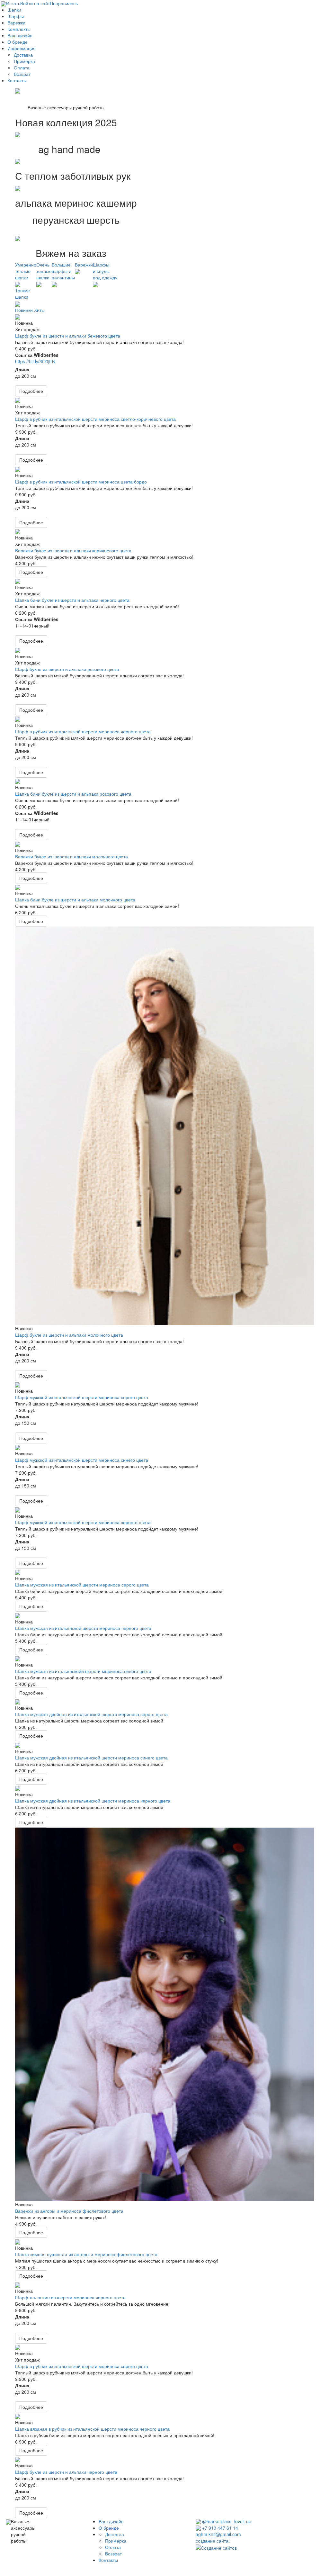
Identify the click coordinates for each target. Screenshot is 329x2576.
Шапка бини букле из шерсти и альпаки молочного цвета (75, 899)
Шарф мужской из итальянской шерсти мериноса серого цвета (82, 1397)
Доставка (23, 55)
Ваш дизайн (20, 35)
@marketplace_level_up (226, 2521)
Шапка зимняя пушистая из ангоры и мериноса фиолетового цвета (86, 2254)
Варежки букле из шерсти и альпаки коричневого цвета (73, 550)
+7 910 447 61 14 (219, 2528)
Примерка (24, 61)
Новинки (24, 310)
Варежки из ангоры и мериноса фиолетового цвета (69, 2211)
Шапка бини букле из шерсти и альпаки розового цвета (73, 794)
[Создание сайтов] (216, 2547)
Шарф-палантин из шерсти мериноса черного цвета (70, 2297)
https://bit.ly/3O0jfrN (35, 361)
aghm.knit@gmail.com (218, 2534)
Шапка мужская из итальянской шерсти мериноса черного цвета (83, 1628)
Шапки (14, 10)
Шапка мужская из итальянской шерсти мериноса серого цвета (82, 1585)
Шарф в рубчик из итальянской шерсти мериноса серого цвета (82, 2366)
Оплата (22, 68)
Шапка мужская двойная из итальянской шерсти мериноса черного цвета (93, 1801)
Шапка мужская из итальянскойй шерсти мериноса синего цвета (83, 1671)
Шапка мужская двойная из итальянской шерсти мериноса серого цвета (91, 1714)
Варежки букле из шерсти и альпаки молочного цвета (71, 856)
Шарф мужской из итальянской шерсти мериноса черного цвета (83, 1522)
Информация (22, 48)
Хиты (39, 310)
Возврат (22, 74)
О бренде (18, 42)
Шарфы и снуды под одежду (105, 271)
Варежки (16, 23)
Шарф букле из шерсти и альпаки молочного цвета (69, 1335)
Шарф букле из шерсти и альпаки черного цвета (66, 2472)
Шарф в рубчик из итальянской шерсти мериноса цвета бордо (81, 482)
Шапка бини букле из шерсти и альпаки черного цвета (72, 600)
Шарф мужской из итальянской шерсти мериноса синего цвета (82, 1460)
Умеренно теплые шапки (26, 271)
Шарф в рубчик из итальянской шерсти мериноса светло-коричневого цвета (95, 419)
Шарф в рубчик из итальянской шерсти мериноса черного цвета (83, 731)
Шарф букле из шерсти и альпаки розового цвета (67, 669)
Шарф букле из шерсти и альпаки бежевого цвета (68, 336)
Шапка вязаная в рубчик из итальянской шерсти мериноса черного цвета (92, 2429)
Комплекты (19, 29)
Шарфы (16, 16)
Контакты (17, 80)
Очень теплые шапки (44, 271)
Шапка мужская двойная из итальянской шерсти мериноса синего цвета (91, 1758)
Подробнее (31, 391)
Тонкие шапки (22, 294)
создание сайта (212, 2541)
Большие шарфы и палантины (63, 271)
